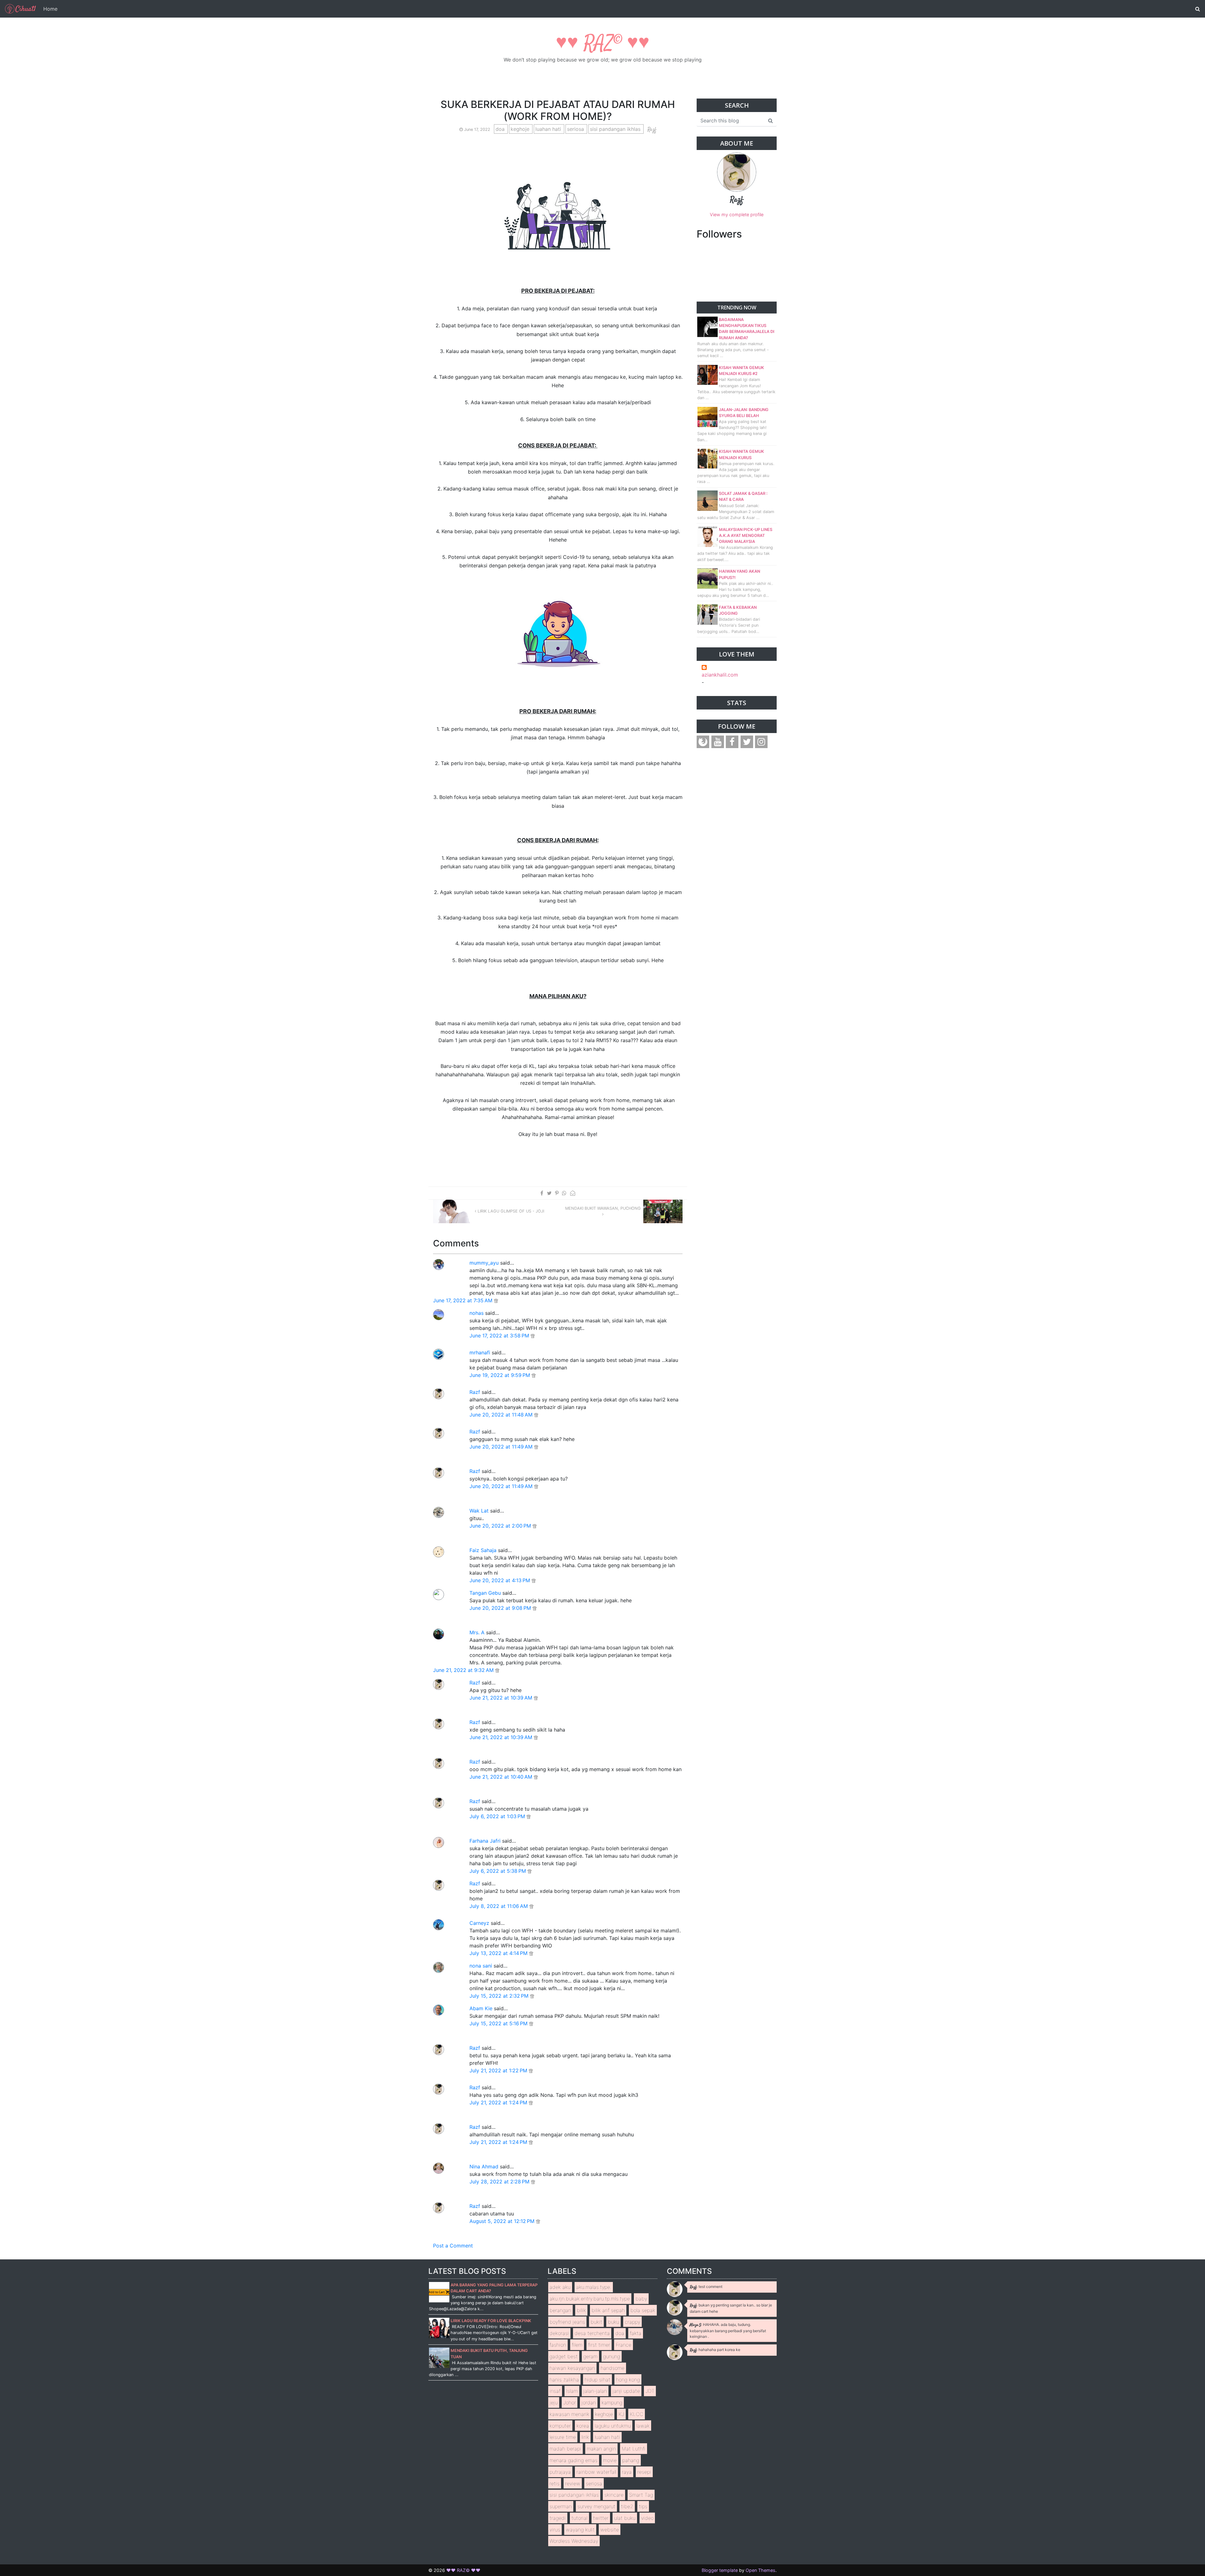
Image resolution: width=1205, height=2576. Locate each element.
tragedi (558, 2518)
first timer (599, 2345)
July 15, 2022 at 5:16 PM (499, 2023)
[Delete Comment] (496, 1300)
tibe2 (627, 2506)
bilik (581, 2310)
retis (554, 2483)
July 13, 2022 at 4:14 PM (499, 1953)
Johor (570, 2402)
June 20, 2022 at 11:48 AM (502, 1415)
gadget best (564, 2356)
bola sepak (643, 2310)
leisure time (563, 2437)
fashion (558, 2345)
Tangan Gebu (485, 1593)
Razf (475, 1392)
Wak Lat (479, 1511)
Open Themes (760, 2570)
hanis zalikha (564, 2380)
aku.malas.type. (594, 2287)
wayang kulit (580, 2530)
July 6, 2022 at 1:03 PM (498, 1816)
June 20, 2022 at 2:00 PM (501, 1526)
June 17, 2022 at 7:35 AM (463, 1300)
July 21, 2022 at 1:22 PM (499, 2070)
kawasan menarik (569, 2414)
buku (613, 2322)
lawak (643, 2426)
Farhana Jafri (485, 1841)
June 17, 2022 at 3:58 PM (500, 1336)
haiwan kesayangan (572, 2368)
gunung (612, 2356)
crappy (632, 2322)
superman (561, 2506)
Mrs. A (477, 1632)
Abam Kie (481, 2008)
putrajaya (560, 2472)
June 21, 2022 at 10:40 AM (502, 1777)
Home (50, 9)
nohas (477, 1313)
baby (641, 2299)
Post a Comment (453, 2246)
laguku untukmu (613, 2426)
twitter (601, 2518)
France (624, 2345)
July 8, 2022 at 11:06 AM (499, 1906)
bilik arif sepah (608, 2310)
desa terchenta (592, 2333)
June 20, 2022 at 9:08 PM (501, 1608)
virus (555, 2530)
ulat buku (625, 2518)
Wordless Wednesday (574, 2541)
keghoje (521, 129)
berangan (560, 2310)
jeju (554, 2402)
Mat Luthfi (634, 2449)
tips (643, 2506)
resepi (644, 2472)
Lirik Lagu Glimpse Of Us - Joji (510, 1211)
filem (577, 2345)
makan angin (601, 2449)
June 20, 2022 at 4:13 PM (501, 1580)
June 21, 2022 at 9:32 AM (464, 1670)
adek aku (560, 2287)
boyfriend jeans (567, 2322)
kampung (612, 2402)
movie (610, 2460)
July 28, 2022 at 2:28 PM (500, 2182)
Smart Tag (641, 2495)
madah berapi (565, 2449)
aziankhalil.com (720, 675)
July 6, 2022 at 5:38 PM (498, 1871)
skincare (614, 2495)
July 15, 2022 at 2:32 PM (500, 1996)
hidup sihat (597, 2380)
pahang (631, 2460)
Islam (572, 2391)
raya (627, 2472)
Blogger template (720, 2570)
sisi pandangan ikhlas (616, 129)
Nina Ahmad (484, 2166)
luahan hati (549, 129)
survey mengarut (596, 2506)
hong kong (628, 2380)
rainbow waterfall (596, 2472)
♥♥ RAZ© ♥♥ (603, 44)
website (610, 2530)
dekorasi (559, 2333)
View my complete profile (737, 214)
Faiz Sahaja (483, 1550)
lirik (585, 2437)
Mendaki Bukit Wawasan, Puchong (603, 1208)
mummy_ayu (484, 1263)
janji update (626, 2391)
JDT (650, 2391)
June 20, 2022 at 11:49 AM (502, 1447)
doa (501, 129)
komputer (560, 2426)
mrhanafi (480, 1352)
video (647, 2518)
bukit (596, 2322)
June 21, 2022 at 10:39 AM (502, 1698)
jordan (589, 2402)
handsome (613, 2368)
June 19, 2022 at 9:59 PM (501, 1375)
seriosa (576, 129)
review (573, 2483)
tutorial (579, 2518)
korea (583, 2426)
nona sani (481, 1966)
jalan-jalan (595, 2391)
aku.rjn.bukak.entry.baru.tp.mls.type (590, 2299)
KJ (621, 2414)
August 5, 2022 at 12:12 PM (503, 2221)
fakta (636, 2333)
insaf (555, 2391)
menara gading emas (573, 2460)
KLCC (637, 2414)
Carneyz (479, 1923)
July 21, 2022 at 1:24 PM (499, 2102)
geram (590, 2356)
